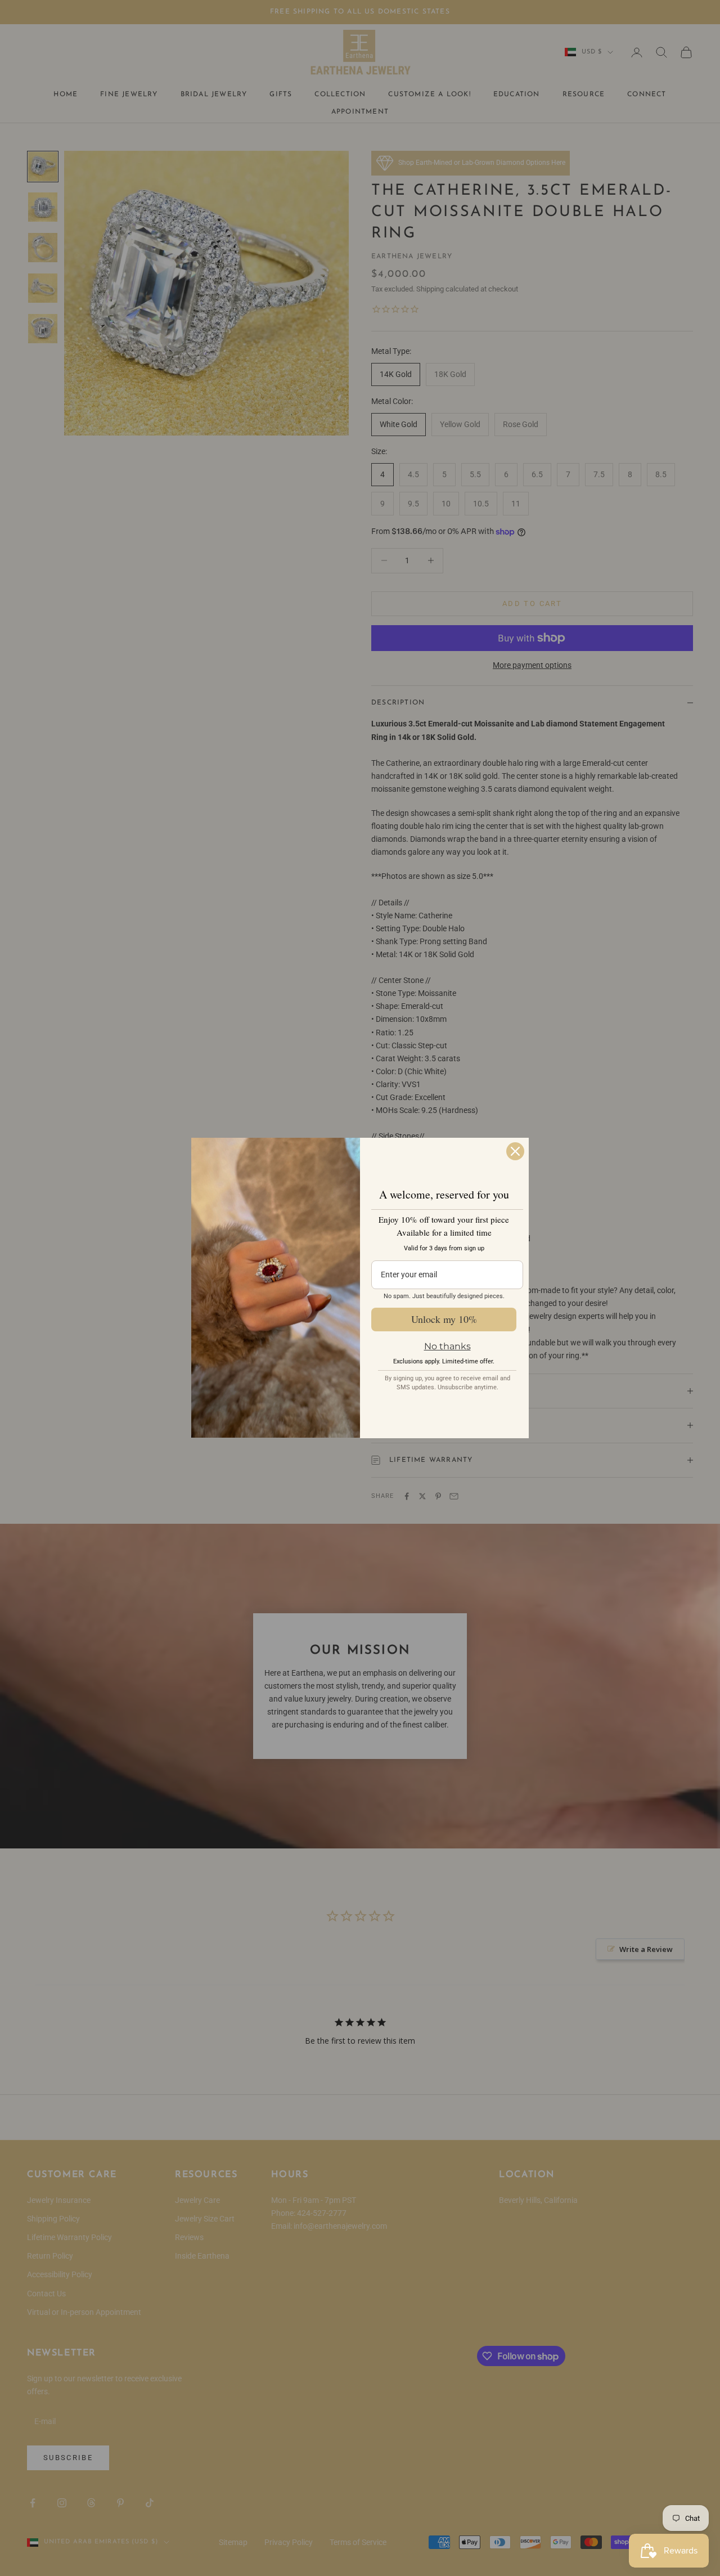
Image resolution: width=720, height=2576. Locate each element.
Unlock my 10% (444, 1319)
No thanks (447, 1346)
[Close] (515, 1151)
